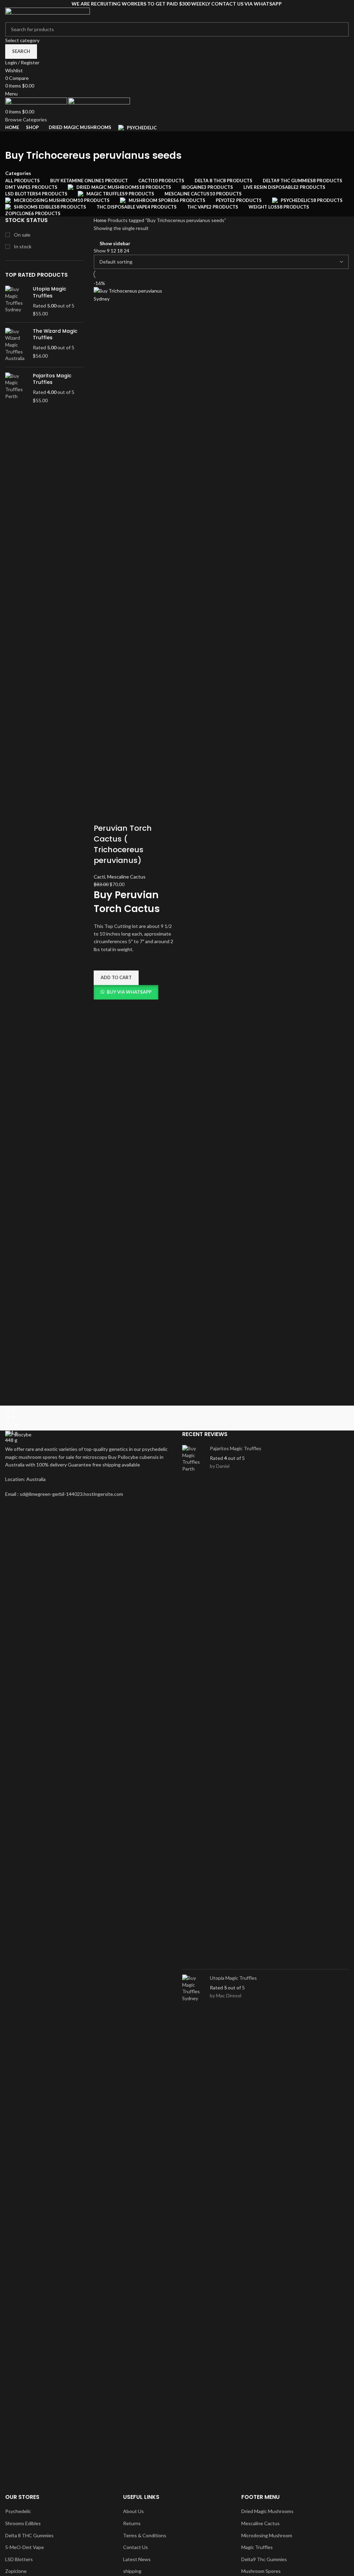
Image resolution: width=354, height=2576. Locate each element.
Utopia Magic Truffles (50, 292)
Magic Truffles (257, 2547)
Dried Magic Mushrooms (267, 2511)
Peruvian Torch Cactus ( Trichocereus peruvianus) (123, 844)
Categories (18, 173)
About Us (133, 2511)
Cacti (99, 877)
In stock (22, 246)
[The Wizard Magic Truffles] (16, 345)
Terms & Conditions (145, 2535)
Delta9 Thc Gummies (264, 2559)
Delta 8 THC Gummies (29, 2535)
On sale (22, 235)
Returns (132, 2523)
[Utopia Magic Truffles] (16, 301)
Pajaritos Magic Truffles (52, 379)
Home (101, 220)
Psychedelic (18, 2511)
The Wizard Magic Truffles (55, 335)
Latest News (137, 2559)
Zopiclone (16, 2571)
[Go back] (14, 140)
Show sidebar (115, 243)
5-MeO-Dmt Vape (25, 2547)
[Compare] (102, 815)
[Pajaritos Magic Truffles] (16, 388)
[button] (116, 978)
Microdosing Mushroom (267, 2535)
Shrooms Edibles (23, 2523)
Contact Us (136, 2547)
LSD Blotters (19, 2559)
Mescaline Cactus (126, 877)
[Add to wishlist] (102, 962)
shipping (132, 2571)
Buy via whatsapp (129, 992)
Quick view (102, 1008)
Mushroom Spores (261, 2571)
